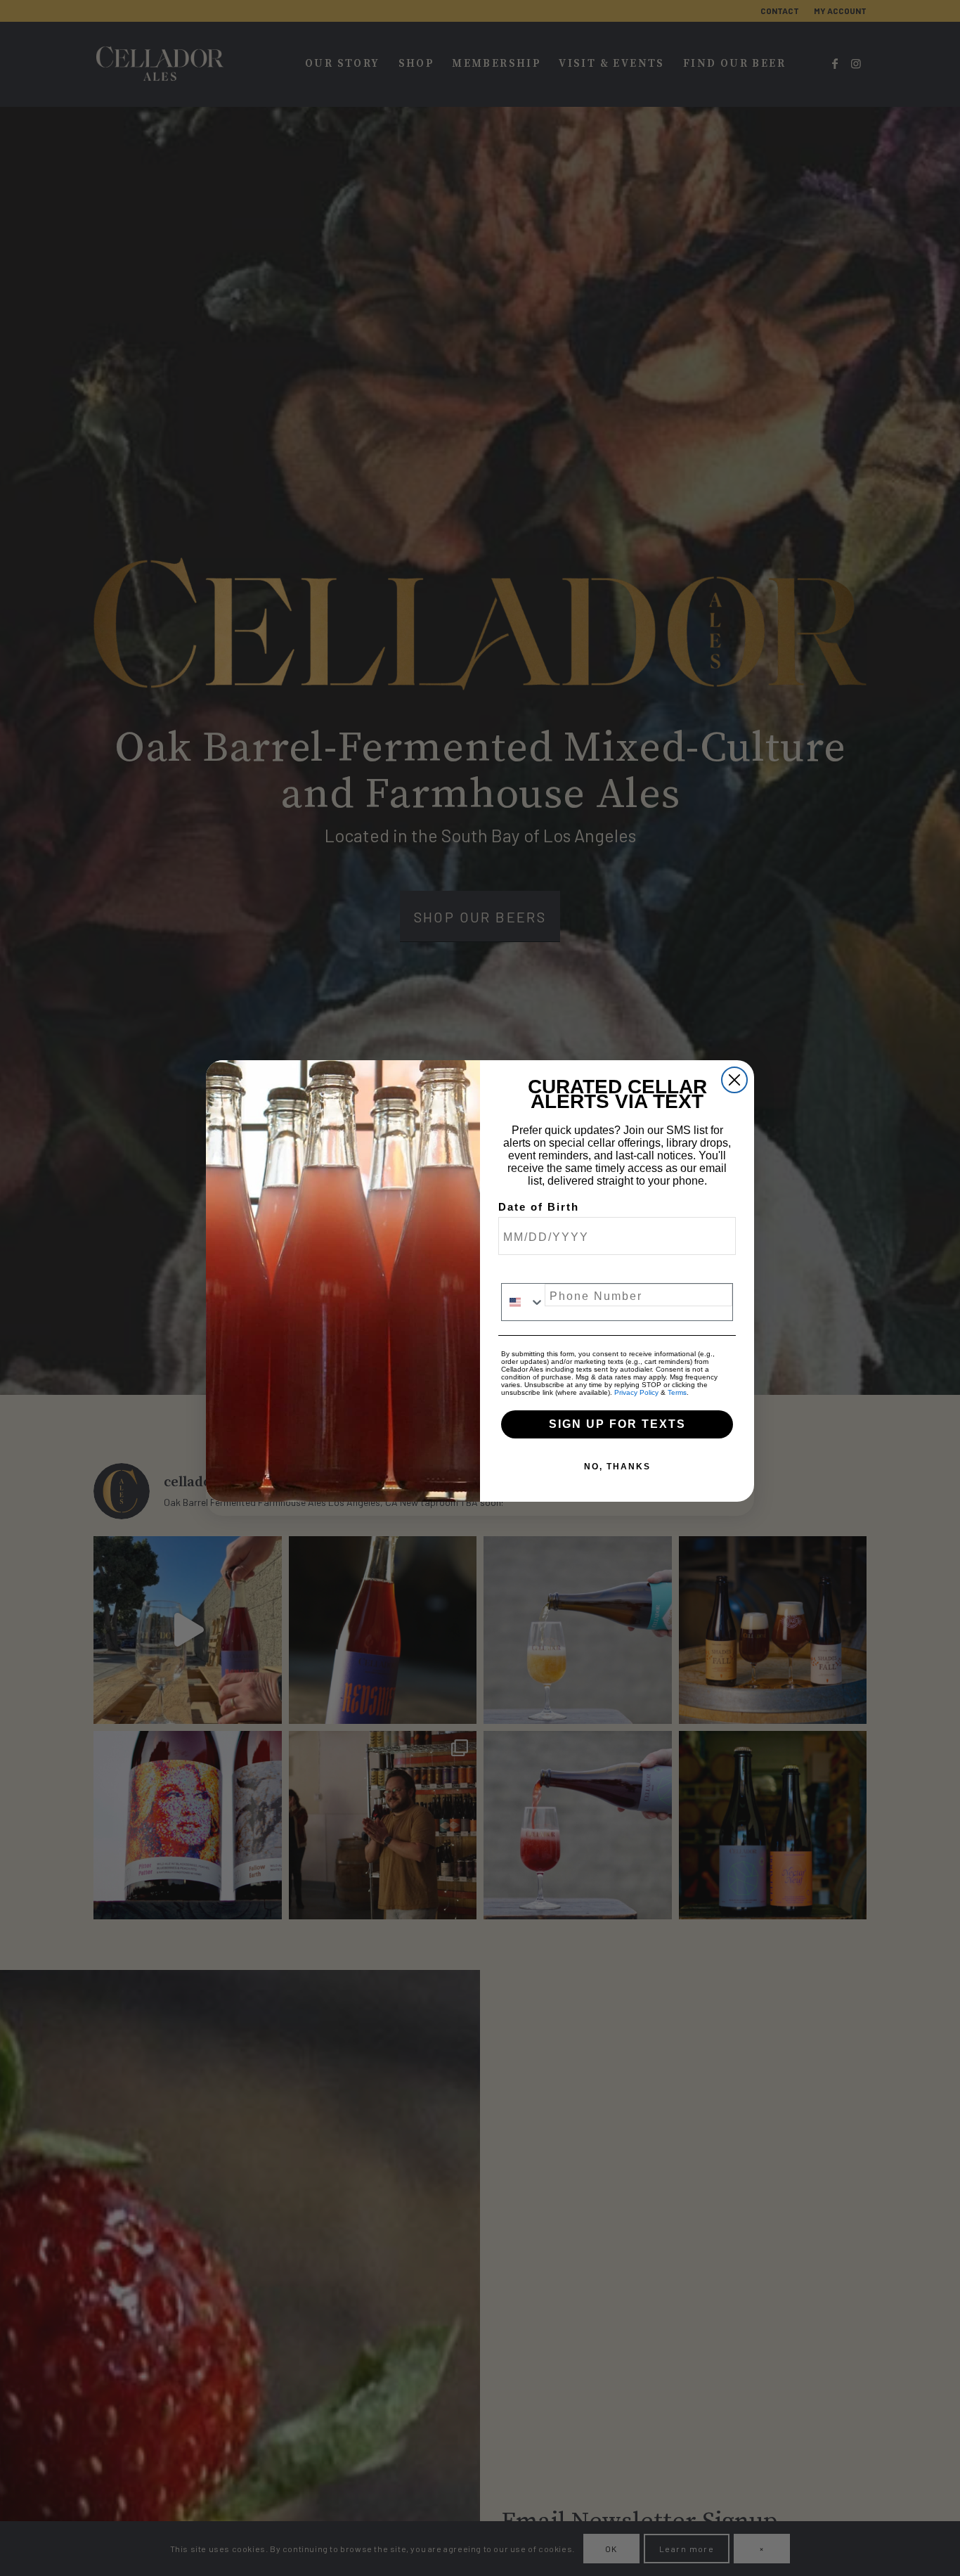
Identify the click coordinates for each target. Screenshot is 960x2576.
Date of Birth (539, 1207)
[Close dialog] (734, 1080)
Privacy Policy (636, 1392)
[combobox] (523, 1302)
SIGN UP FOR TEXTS (617, 1424)
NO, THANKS (617, 1467)
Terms (677, 1392)
